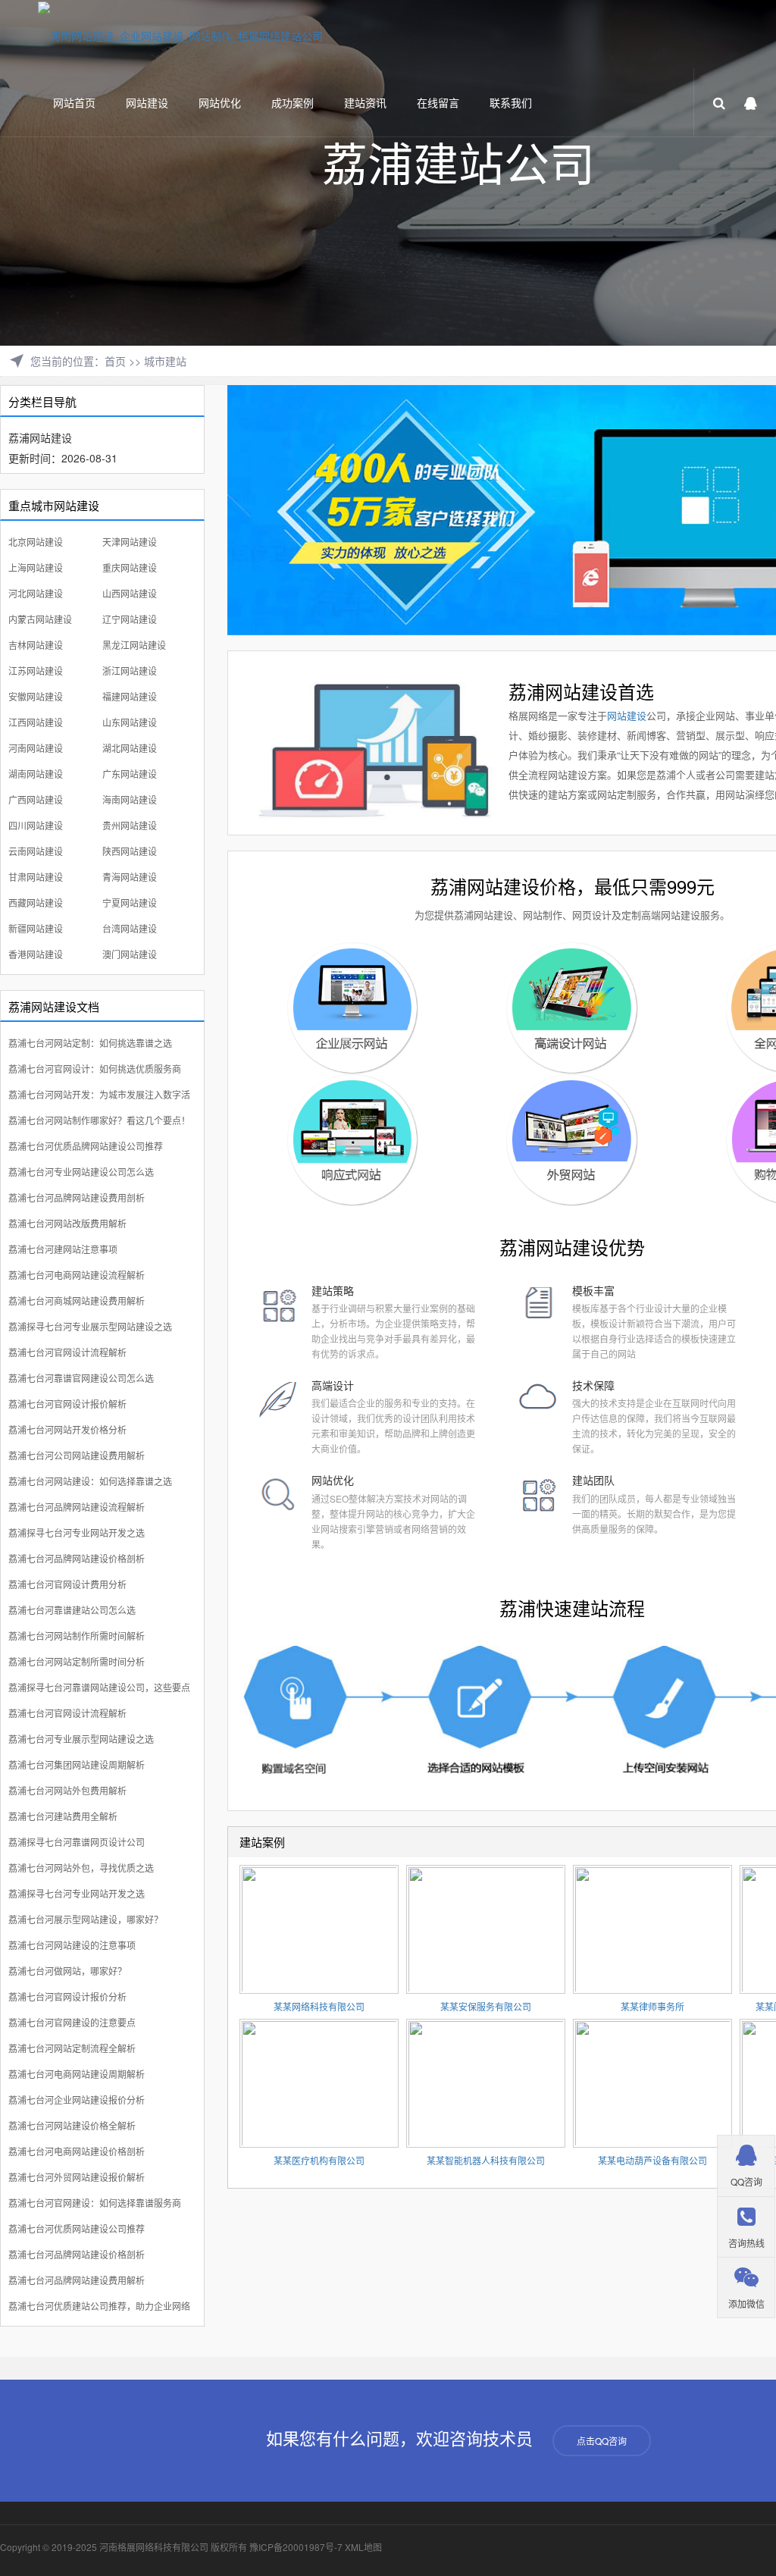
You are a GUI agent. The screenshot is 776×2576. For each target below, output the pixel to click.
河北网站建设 (36, 593)
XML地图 (363, 2547)
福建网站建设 (130, 696)
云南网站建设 (36, 851)
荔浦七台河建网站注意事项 (63, 1249)
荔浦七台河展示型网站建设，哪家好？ (86, 1919)
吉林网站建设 (36, 645)
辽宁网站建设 (130, 619)
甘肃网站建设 (36, 877)
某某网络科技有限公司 (319, 2006)
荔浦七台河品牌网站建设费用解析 (77, 2280)
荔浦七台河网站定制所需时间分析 (77, 1661)
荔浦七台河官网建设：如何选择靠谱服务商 (95, 2203)
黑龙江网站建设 (134, 645)
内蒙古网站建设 (40, 619)
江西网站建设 (36, 722)
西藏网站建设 (36, 903)
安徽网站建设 (36, 696)
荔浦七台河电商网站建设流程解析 (77, 1275)
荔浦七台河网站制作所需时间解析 (77, 1636)
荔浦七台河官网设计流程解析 (67, 1352)
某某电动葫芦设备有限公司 (652, 2160)
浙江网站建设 (130, 671)
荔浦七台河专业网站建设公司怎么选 (81, 1172)
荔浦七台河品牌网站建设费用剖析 (77, 1197)
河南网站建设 (36, 748)
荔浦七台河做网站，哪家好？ (67, 1971)
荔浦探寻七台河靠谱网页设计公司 (77, 1842)
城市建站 (165, 361)
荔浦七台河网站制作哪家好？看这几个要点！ (99, 1120)
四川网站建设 (36, 825)
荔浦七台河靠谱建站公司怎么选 (72, 1610)
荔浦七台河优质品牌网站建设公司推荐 (86, 1146)
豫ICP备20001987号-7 (296, 2547)
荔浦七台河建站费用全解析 (63, 1816)
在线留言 (438, 102)
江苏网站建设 (36, 671)
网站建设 (147, 102)
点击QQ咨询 (602, 2441)
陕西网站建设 (130, 851)
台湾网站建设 (130, 928)
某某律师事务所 (652, 2006)
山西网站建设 (130, 593)
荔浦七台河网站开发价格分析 (67, 1429)
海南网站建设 (130, 799)
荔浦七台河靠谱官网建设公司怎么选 (81, 1378)
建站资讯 (365, 102)
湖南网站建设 (36, 774)
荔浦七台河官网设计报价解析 (67, 1404)
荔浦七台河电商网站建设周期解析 (77, 2074)
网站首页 (74, 102)
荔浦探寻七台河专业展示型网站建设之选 (90, 1326)
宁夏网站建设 (130, 903)
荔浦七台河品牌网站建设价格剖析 (77, 1558)
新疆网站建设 (36, 928)
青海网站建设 (130, 877)
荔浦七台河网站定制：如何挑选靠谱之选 (90, 1043)
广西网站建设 (36, 799)
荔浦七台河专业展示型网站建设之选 (81, 1739)
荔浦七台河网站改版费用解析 (67, 1223)
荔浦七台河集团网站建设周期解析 (77, 1764)
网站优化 (220, 102)
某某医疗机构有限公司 (319, 2160)
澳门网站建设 (130, 954)
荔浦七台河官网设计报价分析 (67, 1996)
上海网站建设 (36, 567)
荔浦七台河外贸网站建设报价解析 (77, 2177)
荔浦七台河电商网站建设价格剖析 (77, 2151)
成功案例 (293, 102)
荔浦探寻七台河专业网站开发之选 (77, 1532)
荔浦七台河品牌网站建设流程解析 (77, 1507)
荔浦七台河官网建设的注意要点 (72, 2022)
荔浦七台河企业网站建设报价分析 (77, 2100)
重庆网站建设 (130, 567)
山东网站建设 (130, 722)
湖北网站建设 (130, 748)
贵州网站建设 (130, 825)
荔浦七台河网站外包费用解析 (67, 1790)
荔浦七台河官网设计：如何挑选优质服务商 (95, 1069)
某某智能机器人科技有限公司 (486, 2160)
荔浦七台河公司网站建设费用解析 (77, 1455)
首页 (115, 361)
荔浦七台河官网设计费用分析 (67, 1584)
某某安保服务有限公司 (486, 2006)
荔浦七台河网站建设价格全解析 (72, 2125)
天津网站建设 (130, 542)
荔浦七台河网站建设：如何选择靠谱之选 (90, 1481)
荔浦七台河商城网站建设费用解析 (77, 1301)
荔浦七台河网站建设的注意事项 (72, 1945)
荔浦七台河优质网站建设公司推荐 (77, 2228)
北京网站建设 (36, 542)
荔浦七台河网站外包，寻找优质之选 (81, 1868)
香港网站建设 (36, 954)
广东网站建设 (130, 774)
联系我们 (511, 102)
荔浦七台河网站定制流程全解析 (72, 2048)
